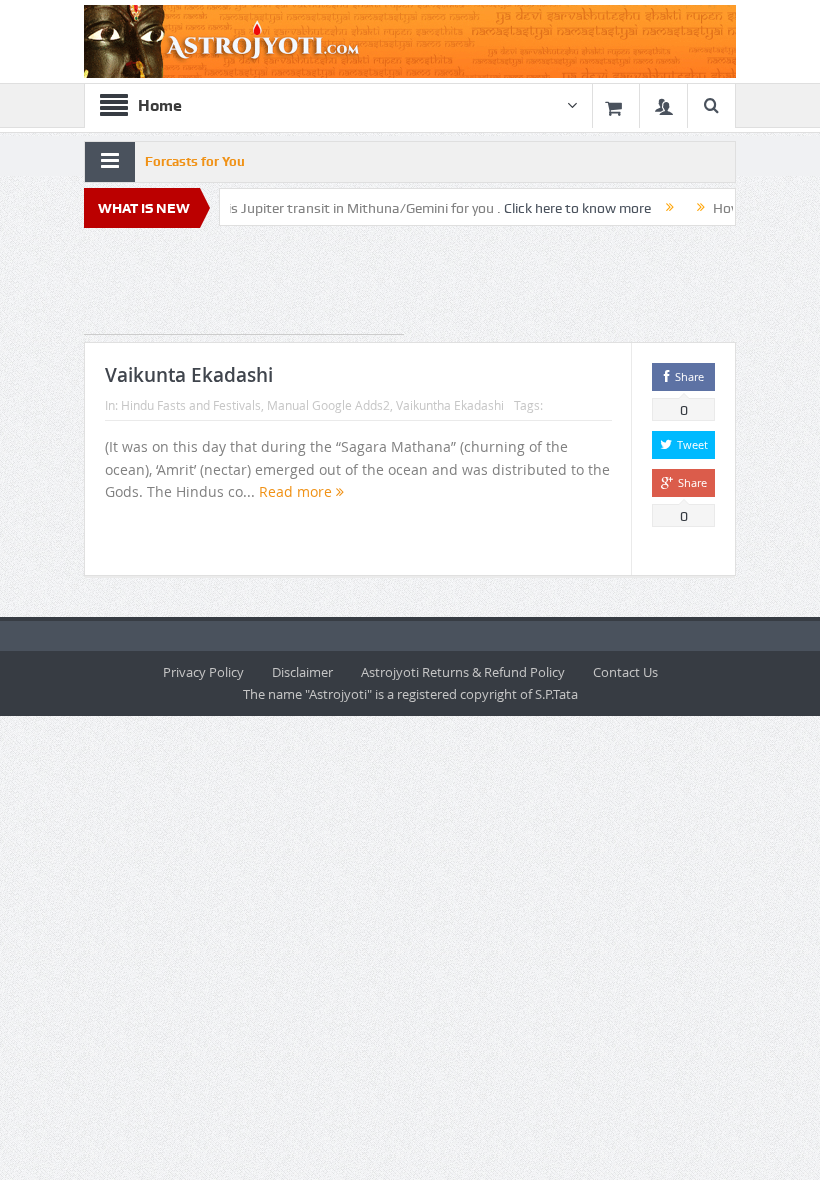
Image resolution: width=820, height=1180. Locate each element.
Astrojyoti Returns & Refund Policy (463, 672)
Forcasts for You (195, 161)
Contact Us (625, 672)
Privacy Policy (203, 672)
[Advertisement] (244, 285)
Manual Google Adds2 (328, 405)
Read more (297, 491)
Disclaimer (302, 672)
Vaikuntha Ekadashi (450, 405)
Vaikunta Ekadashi (189, 375)
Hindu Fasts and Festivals (191, 405)
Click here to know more (555, 208)
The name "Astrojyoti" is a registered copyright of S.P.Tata (410, 694)
